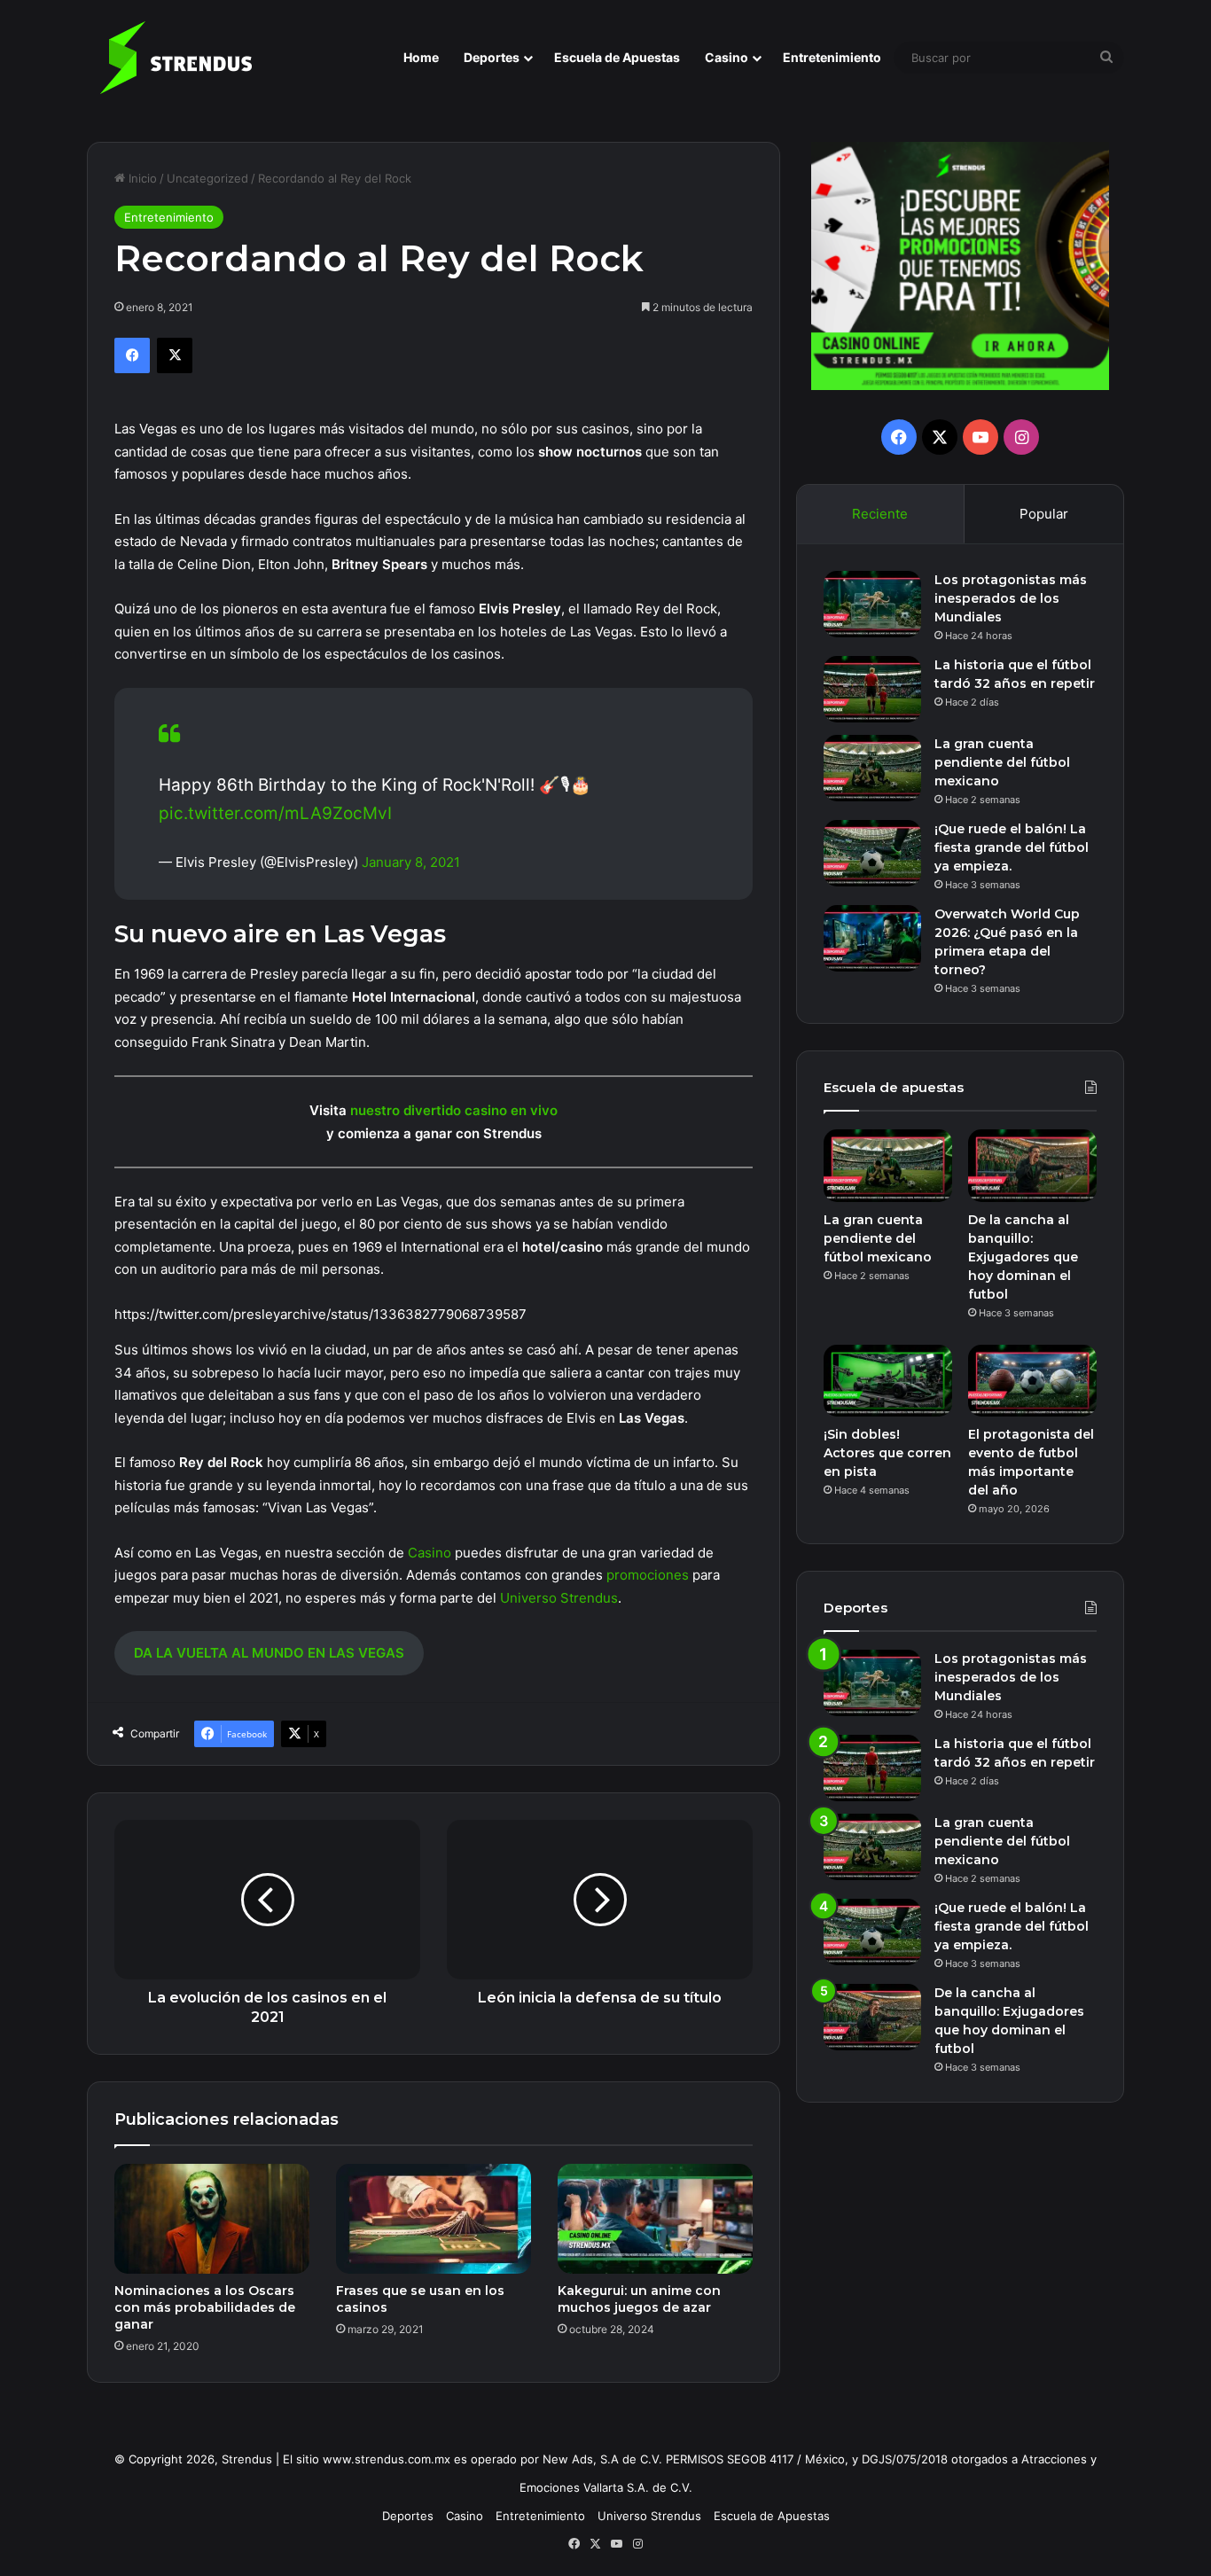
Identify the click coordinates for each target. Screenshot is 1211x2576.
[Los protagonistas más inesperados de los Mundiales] (872, 604)
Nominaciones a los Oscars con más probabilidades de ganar (205, 2307)
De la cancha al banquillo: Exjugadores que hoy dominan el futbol (1023, 1257)
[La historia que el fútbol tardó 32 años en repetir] (872, 689)
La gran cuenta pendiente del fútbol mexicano (1002, 762)
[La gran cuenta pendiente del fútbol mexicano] (872, 768)
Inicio (141, 178)
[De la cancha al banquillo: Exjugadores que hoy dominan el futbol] (1032, 1166)
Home (421, 57)
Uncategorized (207, 178)
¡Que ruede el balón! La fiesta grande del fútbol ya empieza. (1012, 847)
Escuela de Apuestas (617, 57)
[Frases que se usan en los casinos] (434, 2219)
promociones (648, 1575)
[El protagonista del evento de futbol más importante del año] (1032, 1381)
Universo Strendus (559, 1598)
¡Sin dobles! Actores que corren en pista (887, 1453)
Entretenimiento (832, 57)
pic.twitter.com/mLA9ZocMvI (275, 813)
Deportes (492, 57)
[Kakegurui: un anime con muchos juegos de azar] (655, 2219)
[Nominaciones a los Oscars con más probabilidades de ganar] (212, 2219)
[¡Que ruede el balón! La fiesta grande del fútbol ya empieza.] (872, 853)
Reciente (880, 514)
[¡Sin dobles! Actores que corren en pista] (888, 1381)
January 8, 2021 (411, 862)
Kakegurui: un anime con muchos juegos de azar (639, 2299)
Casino (727, 57)
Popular (1044, 514)
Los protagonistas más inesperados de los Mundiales (1011, 598)
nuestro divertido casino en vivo (454, 1110)
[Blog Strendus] (176, 58)
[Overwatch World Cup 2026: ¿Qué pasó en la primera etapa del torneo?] (872, 938)
